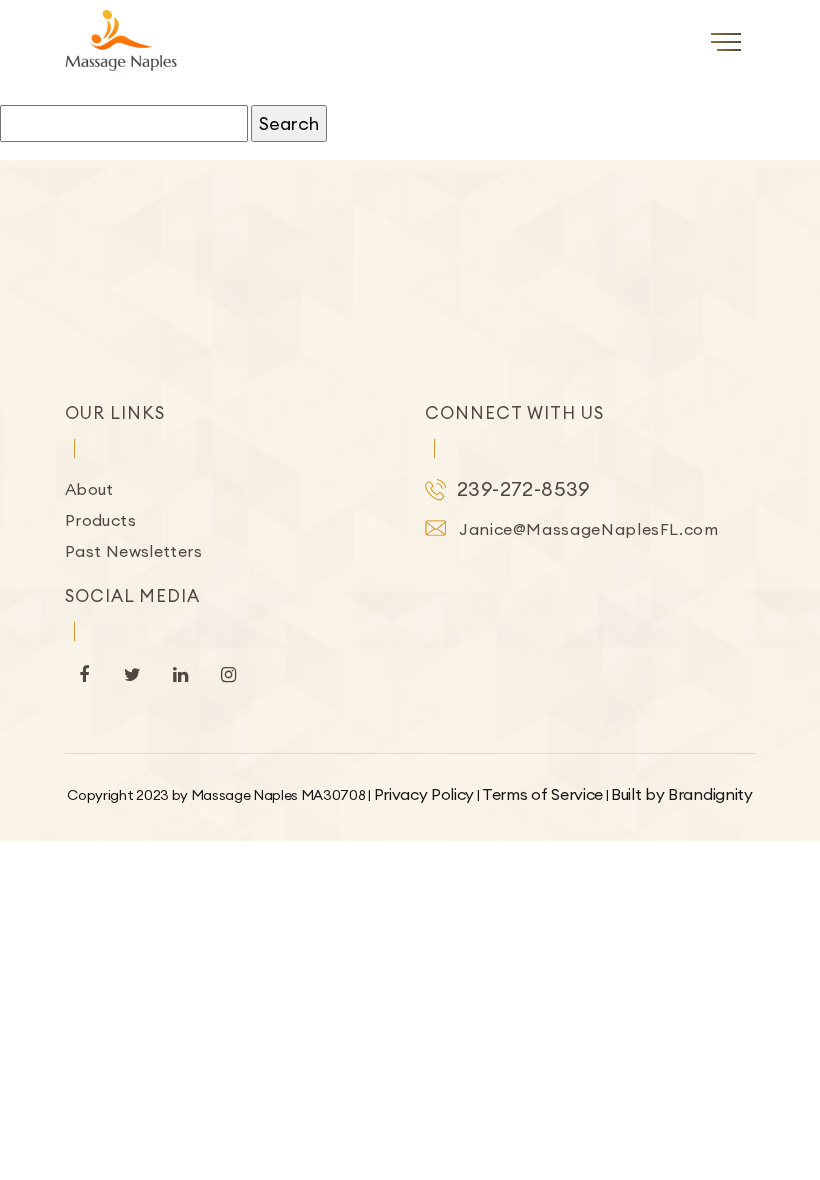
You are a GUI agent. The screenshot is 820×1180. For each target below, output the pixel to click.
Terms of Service (542, 794)
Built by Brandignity (682, 794)
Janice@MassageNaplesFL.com (589, 529)
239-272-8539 (523, 488)
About (89, 489)
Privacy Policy (424, 794)
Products (100, 520)
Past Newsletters (133, 551)
